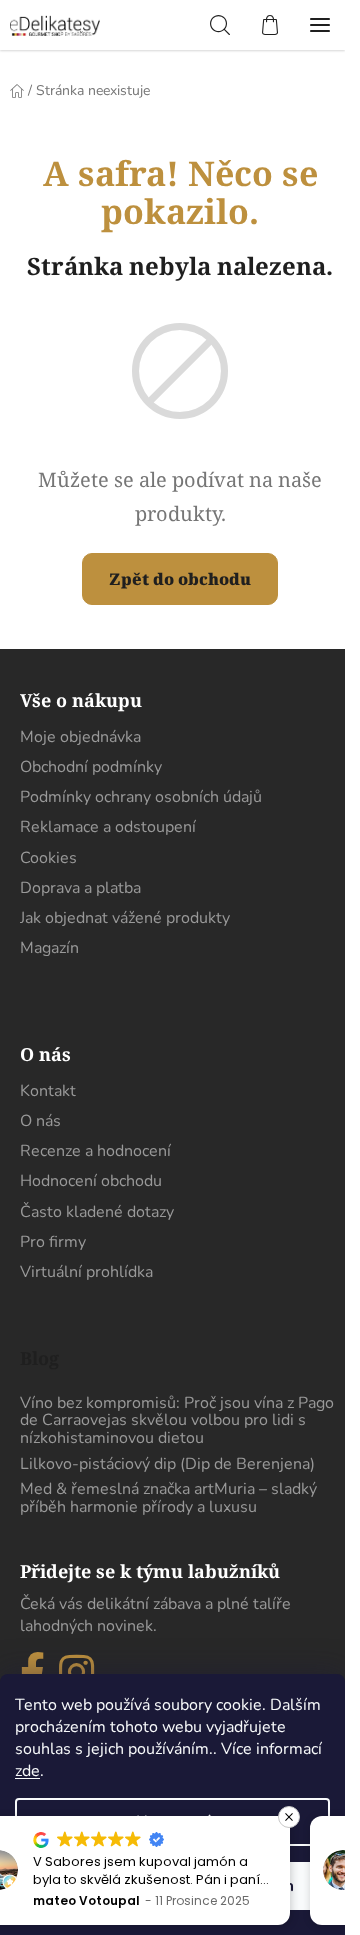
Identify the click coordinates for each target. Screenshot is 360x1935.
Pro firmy (53, 1242)
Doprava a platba (80, 888)
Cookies (48, 858)
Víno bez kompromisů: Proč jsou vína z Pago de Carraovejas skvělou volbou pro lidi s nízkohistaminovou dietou (177, 1421)
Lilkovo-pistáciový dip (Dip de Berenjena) (167, 1465)
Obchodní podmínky (91, 767)
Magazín (49, 948)
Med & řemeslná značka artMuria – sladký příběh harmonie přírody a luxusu (168, 1498)
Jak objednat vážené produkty (125, 918)
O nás (40, 1121)
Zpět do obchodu (180, 579)
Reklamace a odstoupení (108, 827)
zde (27, 1771)
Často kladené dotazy (97, 1212)
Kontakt (48, 1091)
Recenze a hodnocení (95, 1151)
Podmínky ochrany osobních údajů (141, 797)
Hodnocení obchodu (91, 1181)
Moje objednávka (80, 737)
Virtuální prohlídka (86, 1272)
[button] (226, 1817)
